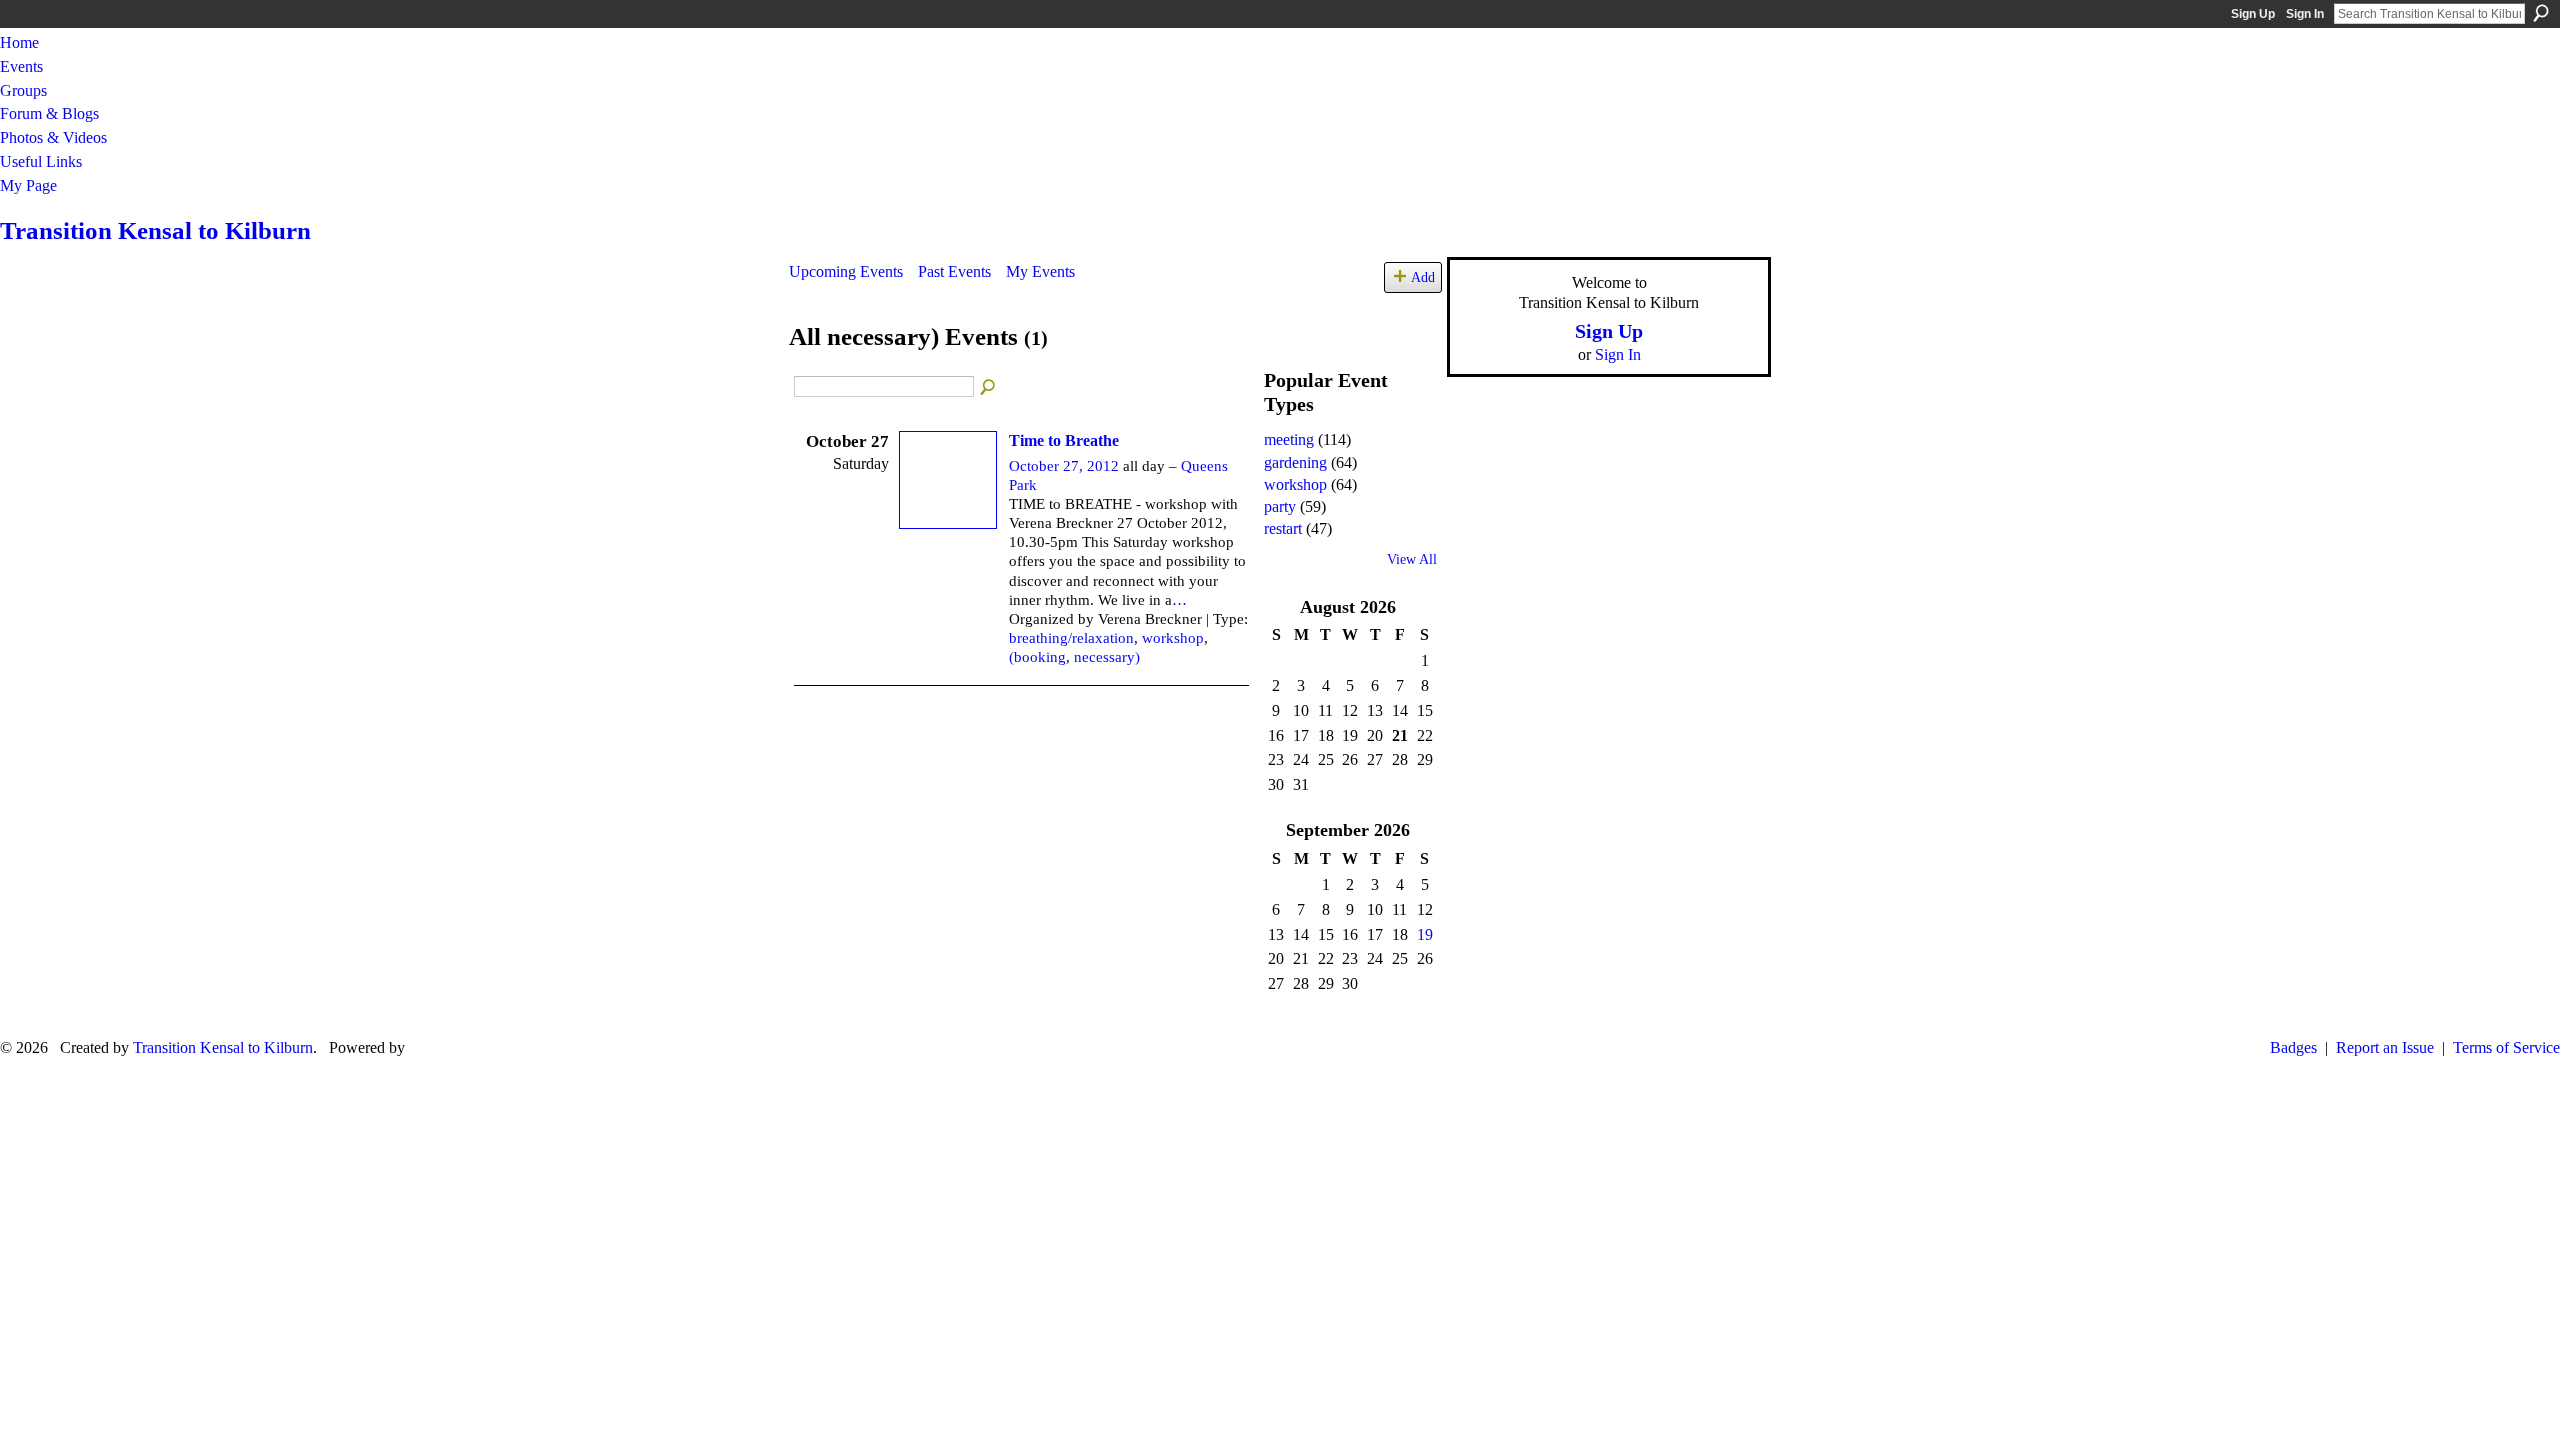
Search (2541, 13)
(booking (1037, 657)
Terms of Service (2506, 1047)
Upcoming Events (846, 271)
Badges (2293, 1047)
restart (1283, 528)
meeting (1289, 439)
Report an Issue (2385, 1047)
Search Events (989, 388)
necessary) (1107, 657)
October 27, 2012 (1064, 466)
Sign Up (2253, 14)
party (1280, 506)
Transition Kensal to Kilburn (155, 230)
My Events (1040, 271)
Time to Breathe (1064, 440)
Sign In (2305, 14)
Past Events (954, 271)
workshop (1173, 638)
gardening (1295, 462)
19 (1425, 934)
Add (1423, 277)
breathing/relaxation (1071, 638)
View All (1412, 559)
